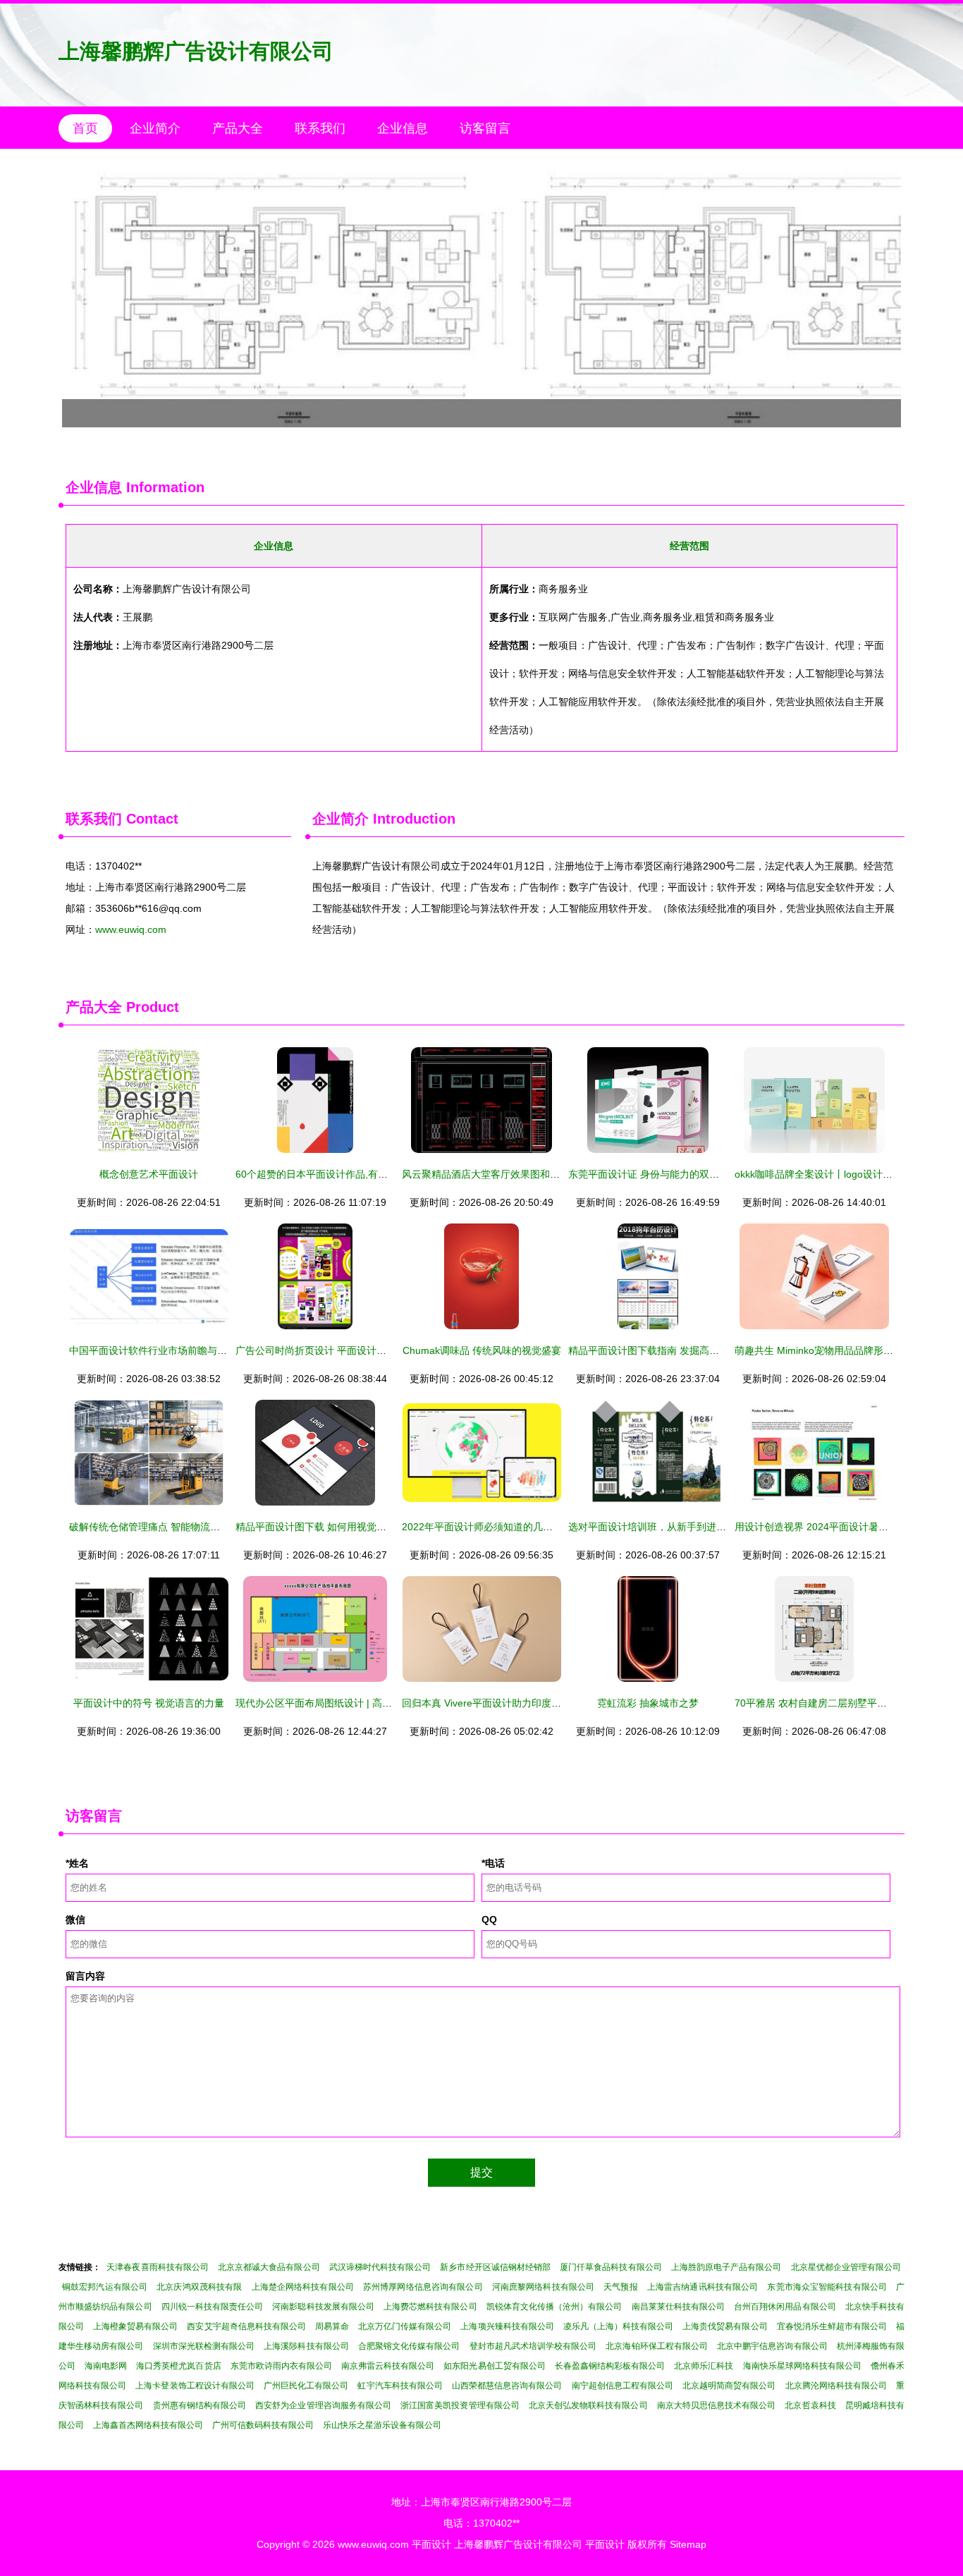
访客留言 (485, 128)
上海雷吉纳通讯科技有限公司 (703, 2287)
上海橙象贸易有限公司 (135, 2326)
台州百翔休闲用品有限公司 (785, 2307)
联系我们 (320, 128)
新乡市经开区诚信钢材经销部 (495, 2267)
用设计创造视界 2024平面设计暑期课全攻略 (831, 1527)
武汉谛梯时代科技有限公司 (380, 2267)
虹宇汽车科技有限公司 (400, 2386)
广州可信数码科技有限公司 (263, 2425)
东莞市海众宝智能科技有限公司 (827, 2287)
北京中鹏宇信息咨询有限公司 (772, 2346)
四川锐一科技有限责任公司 (213, 2307)
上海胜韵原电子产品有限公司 (726, 2267)
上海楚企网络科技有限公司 (303, 2287)
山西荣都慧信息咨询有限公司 (507, 2386)
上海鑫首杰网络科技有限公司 (148, 2425)
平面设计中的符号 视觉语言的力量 (149, 1703)
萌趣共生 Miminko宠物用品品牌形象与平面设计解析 (848, 1350)
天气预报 (620, 2287)
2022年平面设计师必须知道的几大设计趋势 (497, 1527)
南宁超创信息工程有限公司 (623, 2386)
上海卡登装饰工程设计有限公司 (195, 2386)
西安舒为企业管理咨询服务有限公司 (323, 2405)
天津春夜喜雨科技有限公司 (158, 2267)
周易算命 (332, 2326)
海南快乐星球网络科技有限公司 (802, 2366)
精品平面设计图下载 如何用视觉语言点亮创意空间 (345, 1527)
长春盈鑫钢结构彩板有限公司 (610, 2366)
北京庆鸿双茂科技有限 (199, 2287)
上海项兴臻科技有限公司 (507, 2326)
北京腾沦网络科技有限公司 (836, 2386)
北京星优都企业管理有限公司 (846, 2267)
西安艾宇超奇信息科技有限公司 (246, 2326)
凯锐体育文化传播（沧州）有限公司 (554, 2307)
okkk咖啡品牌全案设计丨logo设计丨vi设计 (827, 1174)
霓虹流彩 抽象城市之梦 (648, 1703)
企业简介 (155, 128)
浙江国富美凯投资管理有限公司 (460, 2405)
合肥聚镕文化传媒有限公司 (409, 2346)
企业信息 (403, 128)
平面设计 (431, 2544)
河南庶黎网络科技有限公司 (543, 2287)
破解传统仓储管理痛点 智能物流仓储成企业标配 (174, 1527)
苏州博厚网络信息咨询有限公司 (423, 2287)
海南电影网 (106, 2366)
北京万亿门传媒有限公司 (405, 2326)
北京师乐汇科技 (704, 2366)
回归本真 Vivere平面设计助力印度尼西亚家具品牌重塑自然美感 (541, 1703)
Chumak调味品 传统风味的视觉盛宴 (482, 1350)
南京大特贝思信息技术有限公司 (717, 2405)
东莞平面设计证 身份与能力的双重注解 (654, 1174)
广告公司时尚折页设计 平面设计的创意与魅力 (336, 1350)
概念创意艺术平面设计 (149, 1174)
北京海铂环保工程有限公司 (657, 2346)
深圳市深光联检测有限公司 (204, 2346)
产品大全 (238, 128)
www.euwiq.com (131, 929)
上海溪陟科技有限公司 (306, 2346)
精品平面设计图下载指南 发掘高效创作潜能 (663, 1350)
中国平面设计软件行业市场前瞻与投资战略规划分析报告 (192, 1350)
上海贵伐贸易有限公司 (725, 2326)
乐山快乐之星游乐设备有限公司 (382, 2425)
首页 (85, 128)
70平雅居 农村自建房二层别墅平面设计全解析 (835, 1703)
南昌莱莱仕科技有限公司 (679, 2307)
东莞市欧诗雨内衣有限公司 (281, 2366)
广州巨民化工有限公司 (306, 2386)
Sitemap (688, 2544)
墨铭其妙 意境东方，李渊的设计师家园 (481, 295)
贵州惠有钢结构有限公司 (200, 2405)
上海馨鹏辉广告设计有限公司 (196, 51)
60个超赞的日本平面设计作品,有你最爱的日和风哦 (346, 1174)
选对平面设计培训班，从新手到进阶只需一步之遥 (677, 1527)
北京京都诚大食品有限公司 (269, 2267)
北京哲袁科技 (810, 2405)
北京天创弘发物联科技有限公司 (588, 2405)
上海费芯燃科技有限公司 (430, 2307)
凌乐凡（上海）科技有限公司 (618, 2326)
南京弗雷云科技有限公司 (388, 2366)
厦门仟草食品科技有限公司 (611, 2267)
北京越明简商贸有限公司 (729, 2386)
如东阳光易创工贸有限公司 (494, 2366)
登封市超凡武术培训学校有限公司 (533, 2346)
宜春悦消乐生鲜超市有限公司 (832, 2326)
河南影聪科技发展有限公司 (323, 2307)
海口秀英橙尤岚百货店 (178, 2366)
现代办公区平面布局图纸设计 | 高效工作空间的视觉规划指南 (368, 1703)
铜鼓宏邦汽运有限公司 (105, 2287)
